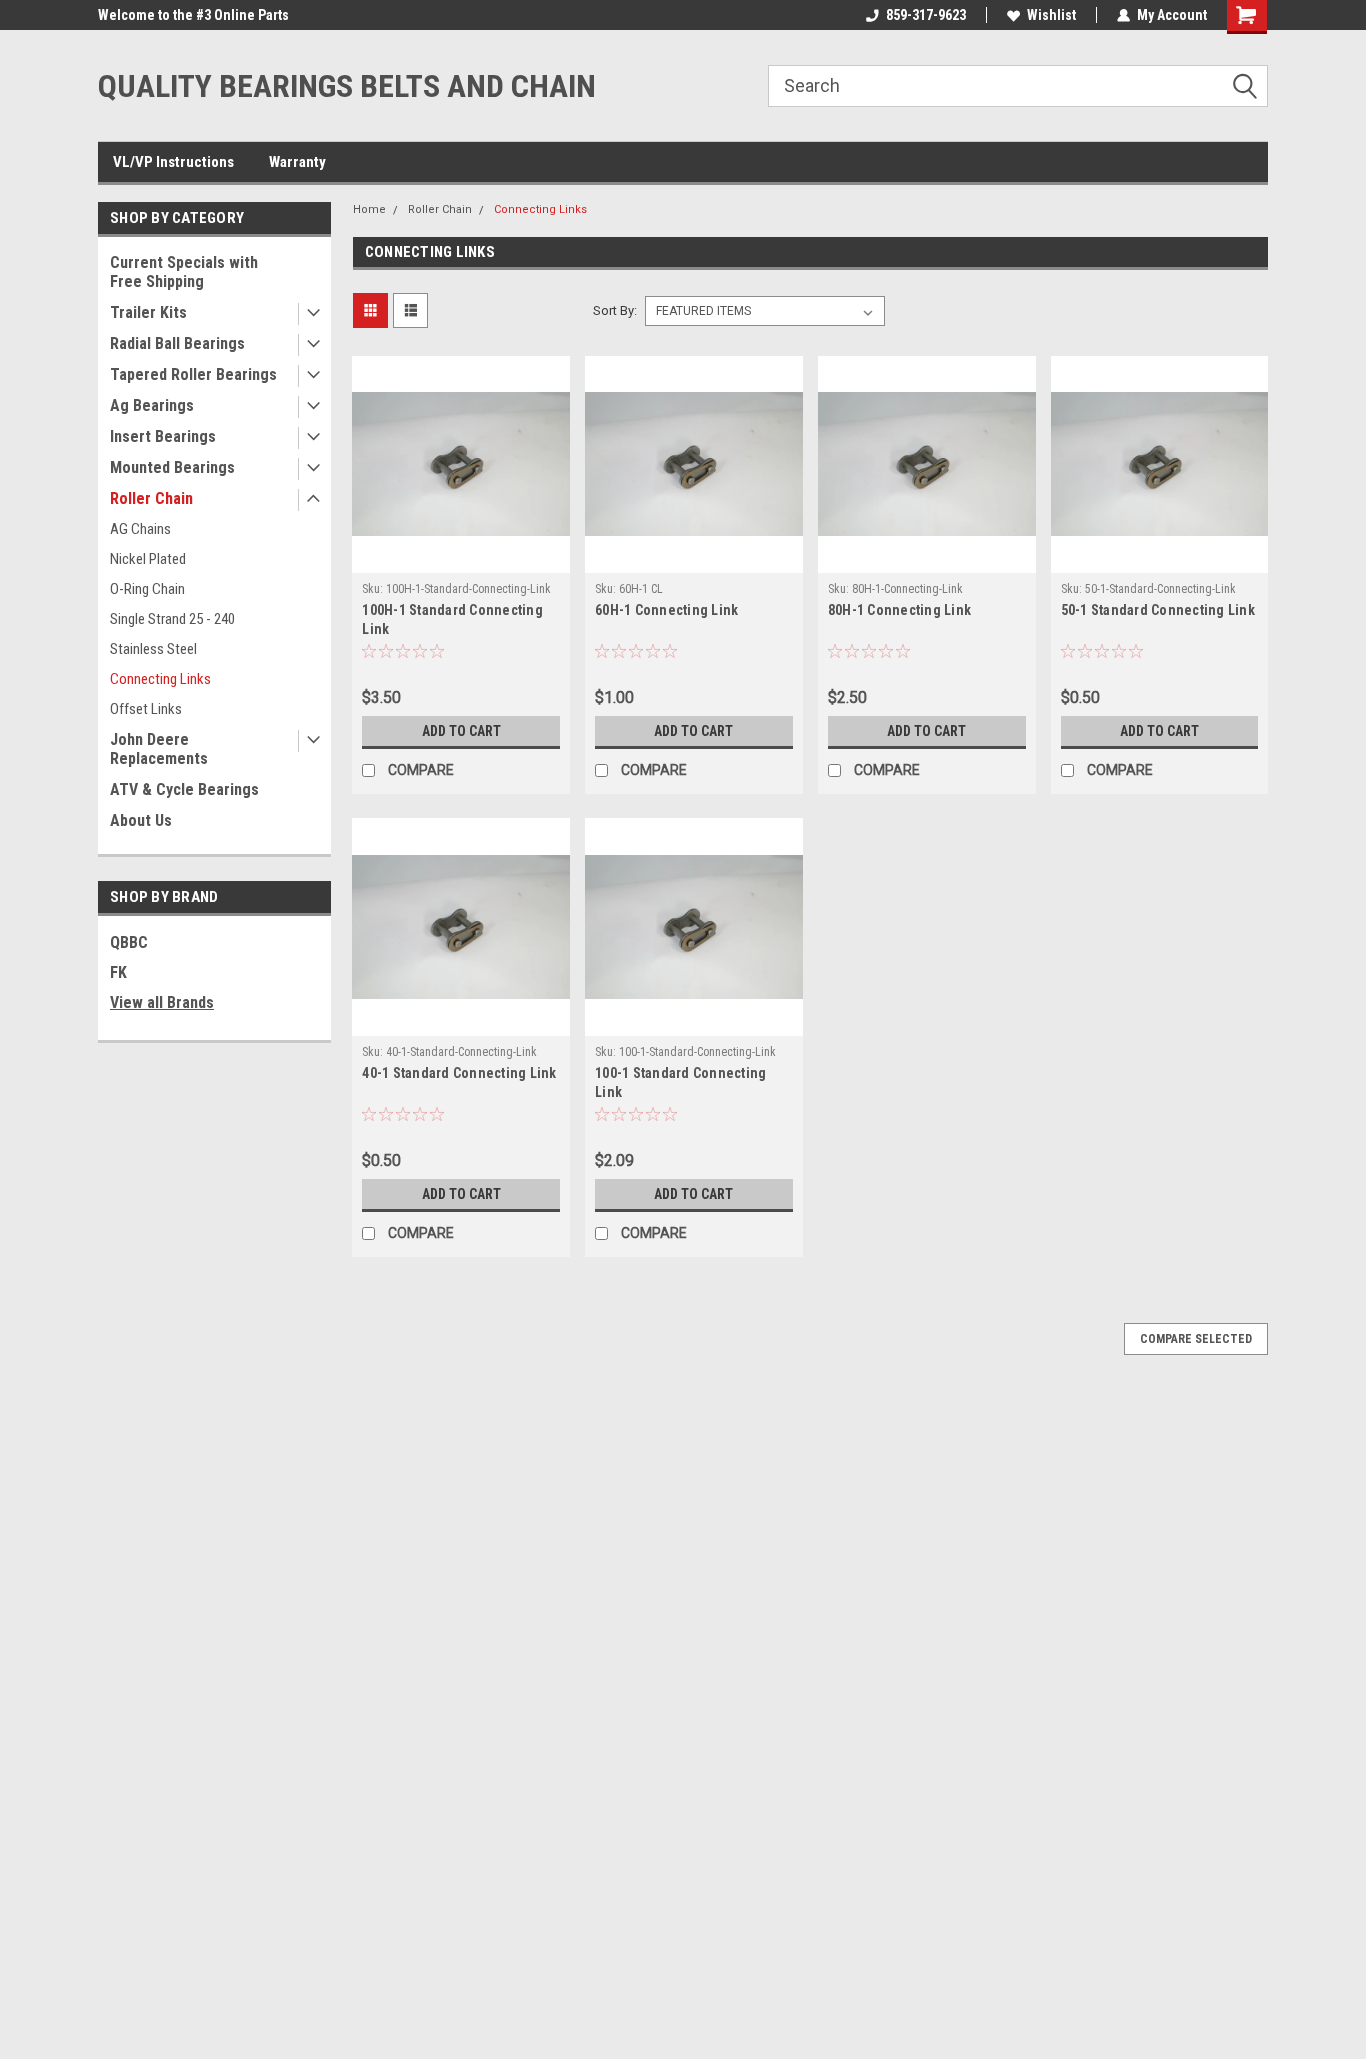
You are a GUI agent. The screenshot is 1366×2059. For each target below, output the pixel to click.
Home (369, 209)
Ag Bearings (152, 405)
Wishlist (1051, 15)
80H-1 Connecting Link (899, 610)
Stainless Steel (153, 649)
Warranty (297, 162)
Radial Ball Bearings (177, 343)
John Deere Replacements (159, 749)
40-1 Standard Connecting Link (459, 1073)
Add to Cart (461, 731)
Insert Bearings (163, 436)
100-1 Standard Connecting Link (680, 1082)
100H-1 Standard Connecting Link (452, 619)
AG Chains (140, 529)
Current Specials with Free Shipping (184, 272)
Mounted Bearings (172, 467)
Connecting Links (160, 679)
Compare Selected (1196, 1339)
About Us (141, 820)
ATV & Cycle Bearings (184, 789)
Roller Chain (151, 498)
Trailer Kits (148, 312)
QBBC (129, 942)
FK (118, 972)
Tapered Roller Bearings (193, 374)
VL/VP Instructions (173, 162)
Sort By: (615, 310)
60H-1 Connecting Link (666, 610)
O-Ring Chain (147, 589)
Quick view (461, 558)
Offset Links (146, 709)
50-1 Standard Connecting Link (1158, 610)
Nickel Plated (148, 559)
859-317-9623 (926, 15)
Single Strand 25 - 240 (172, 619)
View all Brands (162, 1002)
